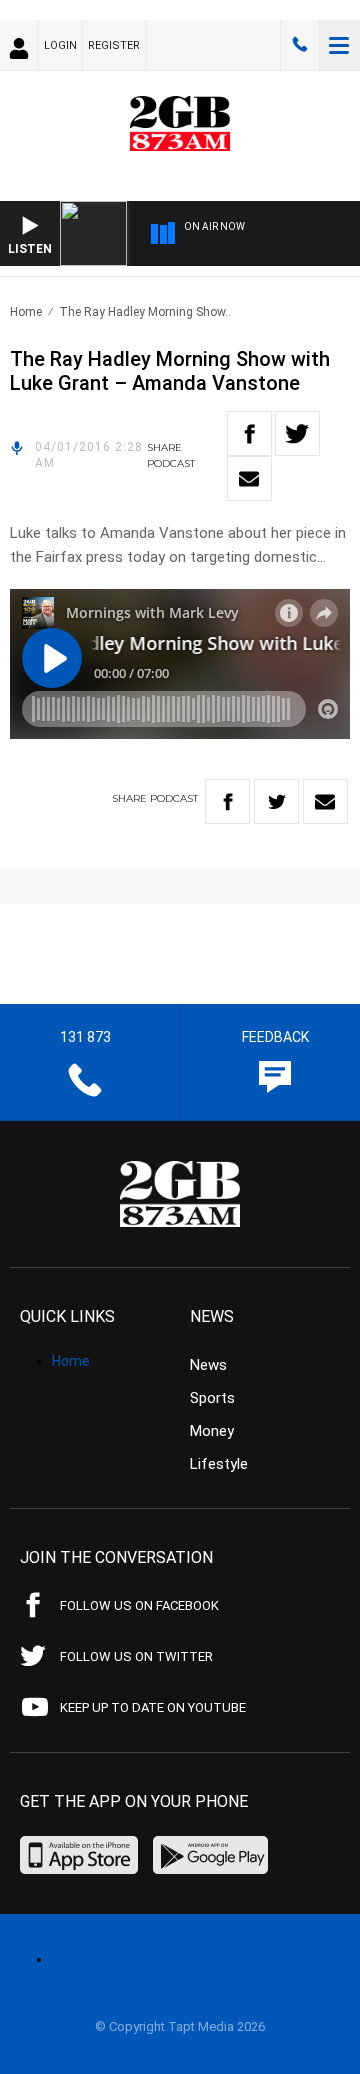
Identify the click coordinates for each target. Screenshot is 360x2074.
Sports (212, 1398)
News (208, 1365)
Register (114, 45)
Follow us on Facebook (139, 1605)
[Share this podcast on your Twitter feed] (297, 433)
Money (212, 1431)
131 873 (300, 45)
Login (60, 45)
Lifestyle (219, 1464)
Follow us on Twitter (136, 1656)
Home (26, 312)
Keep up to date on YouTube (153, 1707)
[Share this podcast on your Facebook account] (249, 433)
